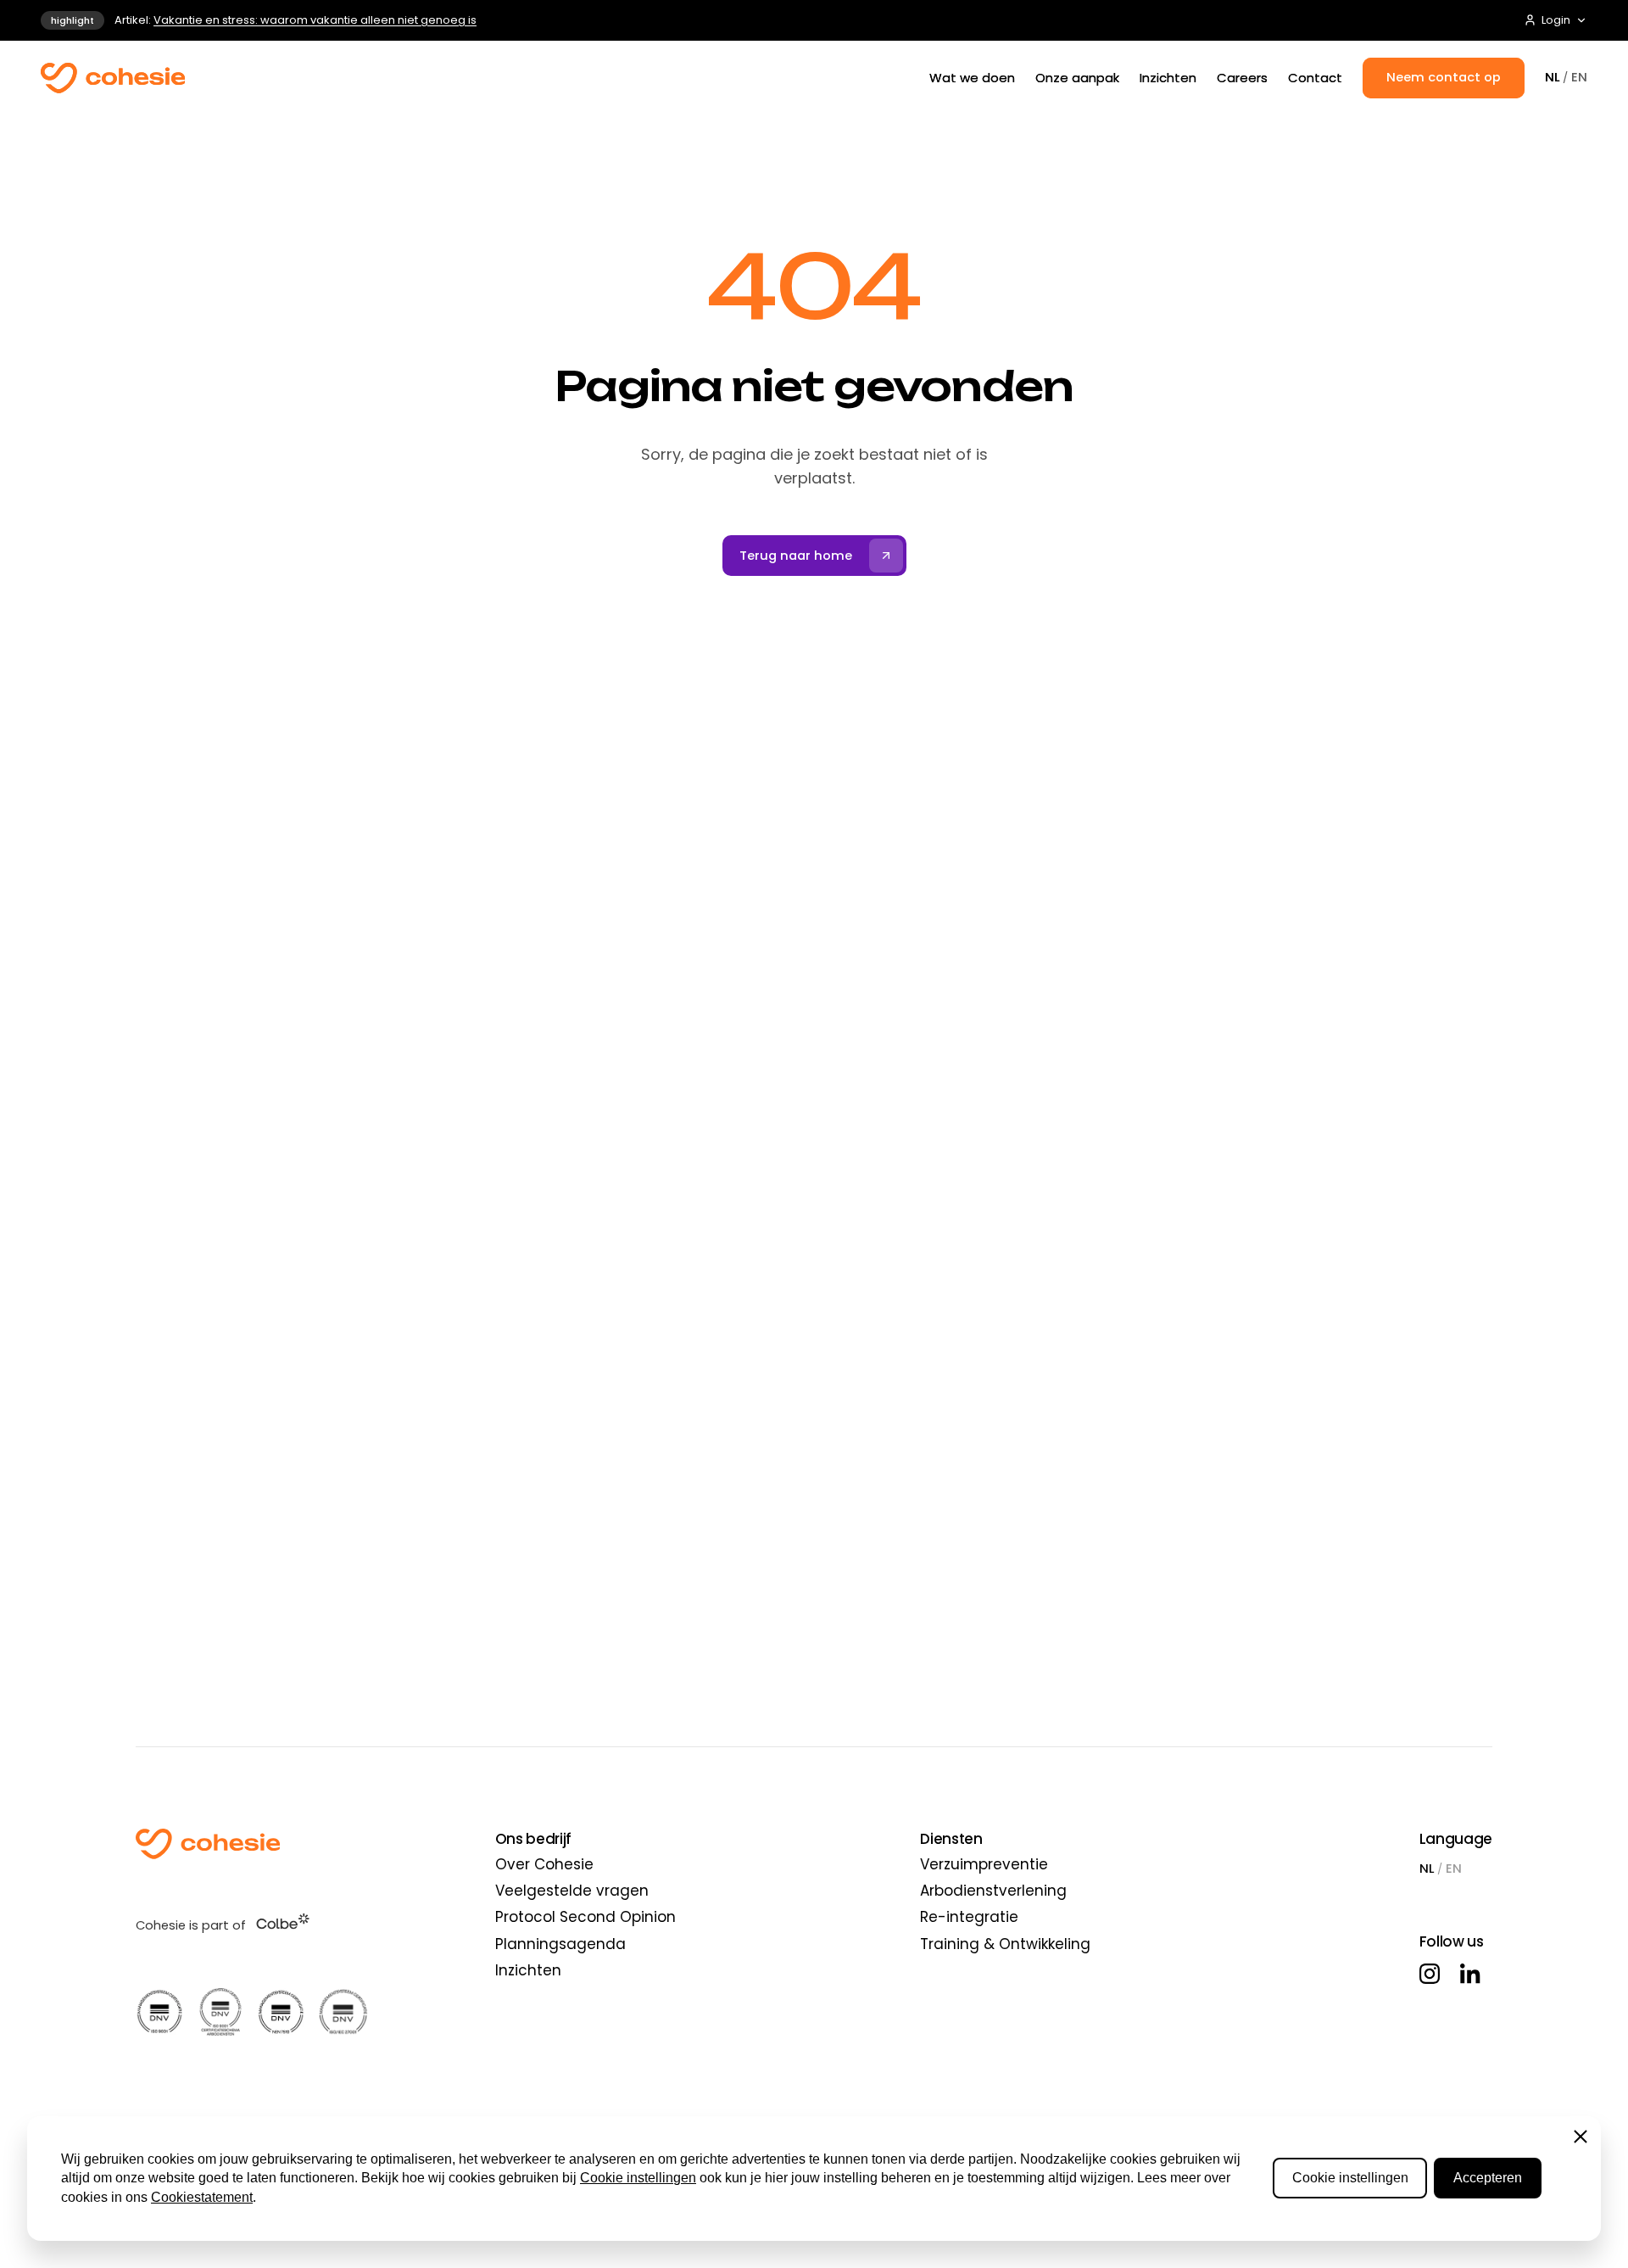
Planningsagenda (560, 1944)
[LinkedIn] (1470, 1974)
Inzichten (1168, 78)
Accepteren (1488, 2178)
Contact (1315, 78)
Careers (1242, 78)
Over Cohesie (544, 1864)
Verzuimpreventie (984, 1864)
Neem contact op (1444, 77)
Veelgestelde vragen (572, 1891)
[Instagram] (1430, 1974)
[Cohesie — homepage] (113, 78)
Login (1556, 20)
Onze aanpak (1077, 78)
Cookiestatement (202, 2197)
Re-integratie (969, 1917)
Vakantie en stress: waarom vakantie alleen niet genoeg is (315, 20)
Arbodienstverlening (993, 1891)
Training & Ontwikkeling (1005, 1944)
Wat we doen (972, 78)
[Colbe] (283, 1921)
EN (1579, 77)
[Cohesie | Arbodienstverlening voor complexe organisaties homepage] (252, 1844)
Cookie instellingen (638, 2178)
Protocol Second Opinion (585, 1917)
